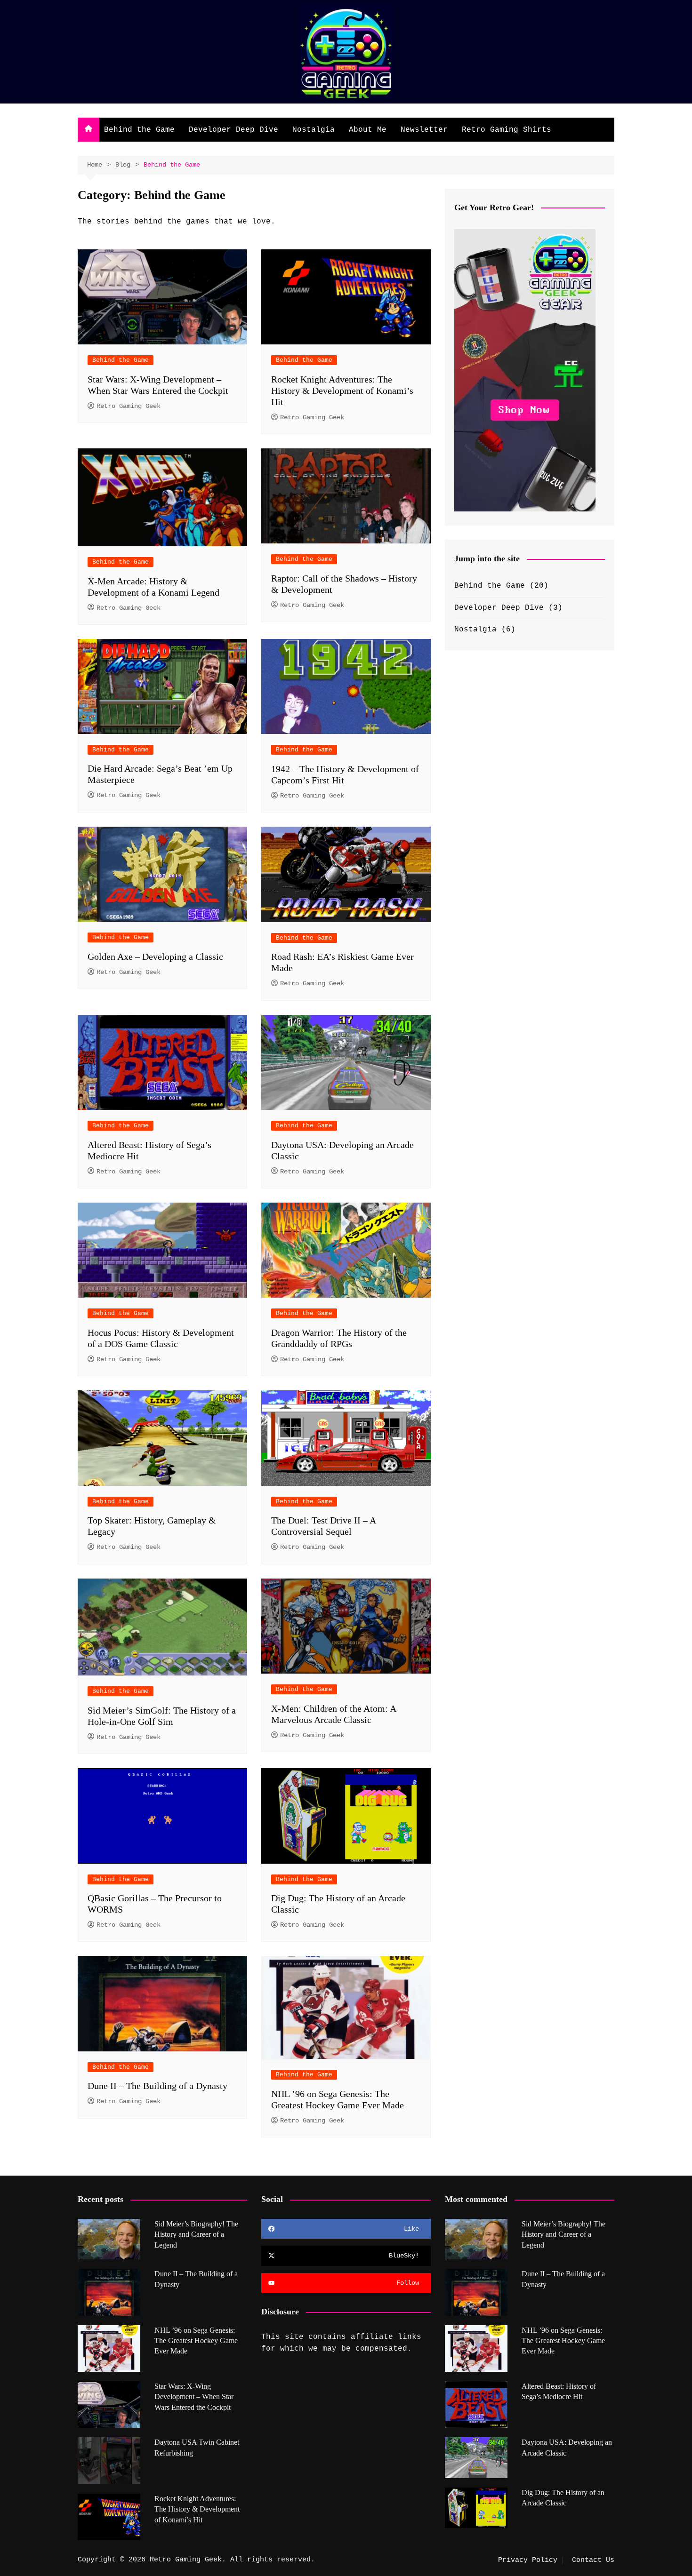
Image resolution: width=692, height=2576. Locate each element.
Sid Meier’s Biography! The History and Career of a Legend (196, 2234)
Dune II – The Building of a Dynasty (157, 2086)
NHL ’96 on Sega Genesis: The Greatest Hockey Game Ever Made (196, 2341)
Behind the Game (139, 130)
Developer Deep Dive (233, 130)
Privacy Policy (528, 2560)
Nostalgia (314, 130)
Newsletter (424, 130)
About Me (368, 130)
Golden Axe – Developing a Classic (155, 957)
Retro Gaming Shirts (507, 130)
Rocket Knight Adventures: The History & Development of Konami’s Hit (342, 391)
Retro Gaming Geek (129, 406)
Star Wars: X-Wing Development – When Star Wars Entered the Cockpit (194, 2397)
